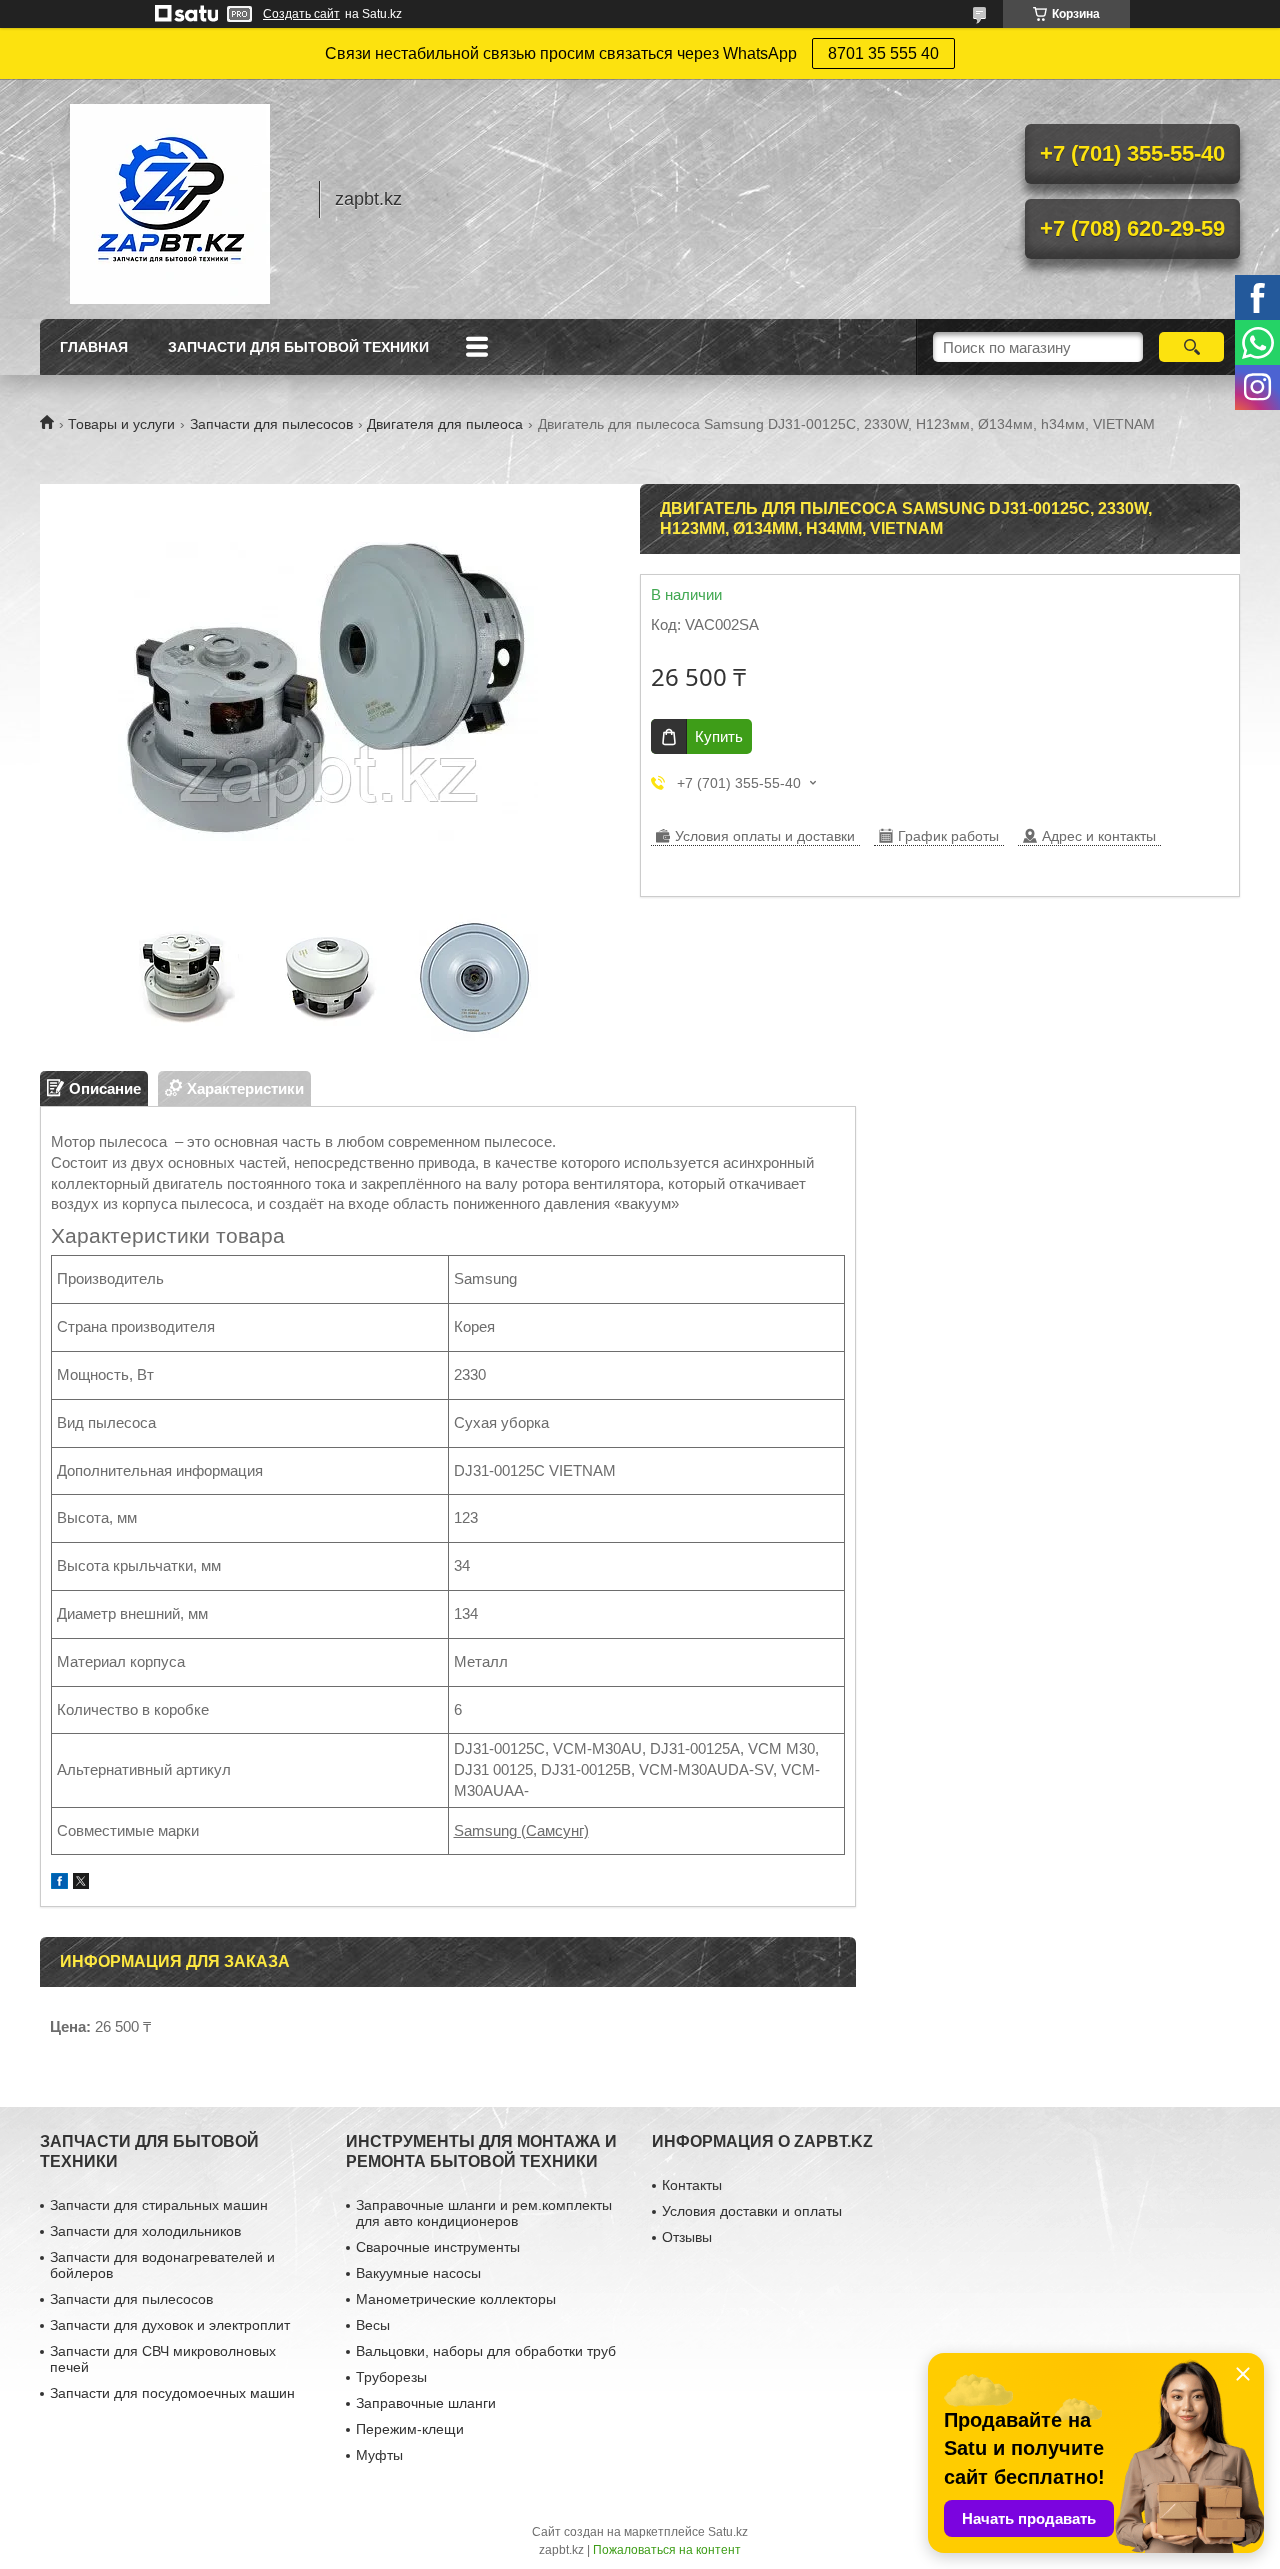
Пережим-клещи (410, 2429)
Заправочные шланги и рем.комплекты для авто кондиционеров (484, 2213)
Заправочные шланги (426, 2403)
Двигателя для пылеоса (445, 424)
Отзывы (687, 2237)
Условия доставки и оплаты (752, 2211)
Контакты (692, 2185)
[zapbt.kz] (170, 199)
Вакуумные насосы (418, 2273)
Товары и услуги (121, 424)
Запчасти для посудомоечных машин (172, 2393)
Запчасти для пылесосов (271, 424)
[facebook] (59, 1883)
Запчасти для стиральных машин (159, 2205)
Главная (94, 347)
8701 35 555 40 (883, 53)
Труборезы (391, 2377)
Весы (373, 2325)
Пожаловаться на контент (667, 2550)
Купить (719, 736)
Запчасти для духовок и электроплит (170, 2325)
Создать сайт (301, 14)
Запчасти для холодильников (145, 2231)
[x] (81, 1883)
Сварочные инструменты (438, 2247)
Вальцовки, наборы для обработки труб (486, 2351)
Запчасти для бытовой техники (298, 347)
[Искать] (1191, 347)
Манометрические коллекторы (456, 2299)
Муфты (379, 2455)
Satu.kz (728, 2532)
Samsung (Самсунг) (521, 1830)
